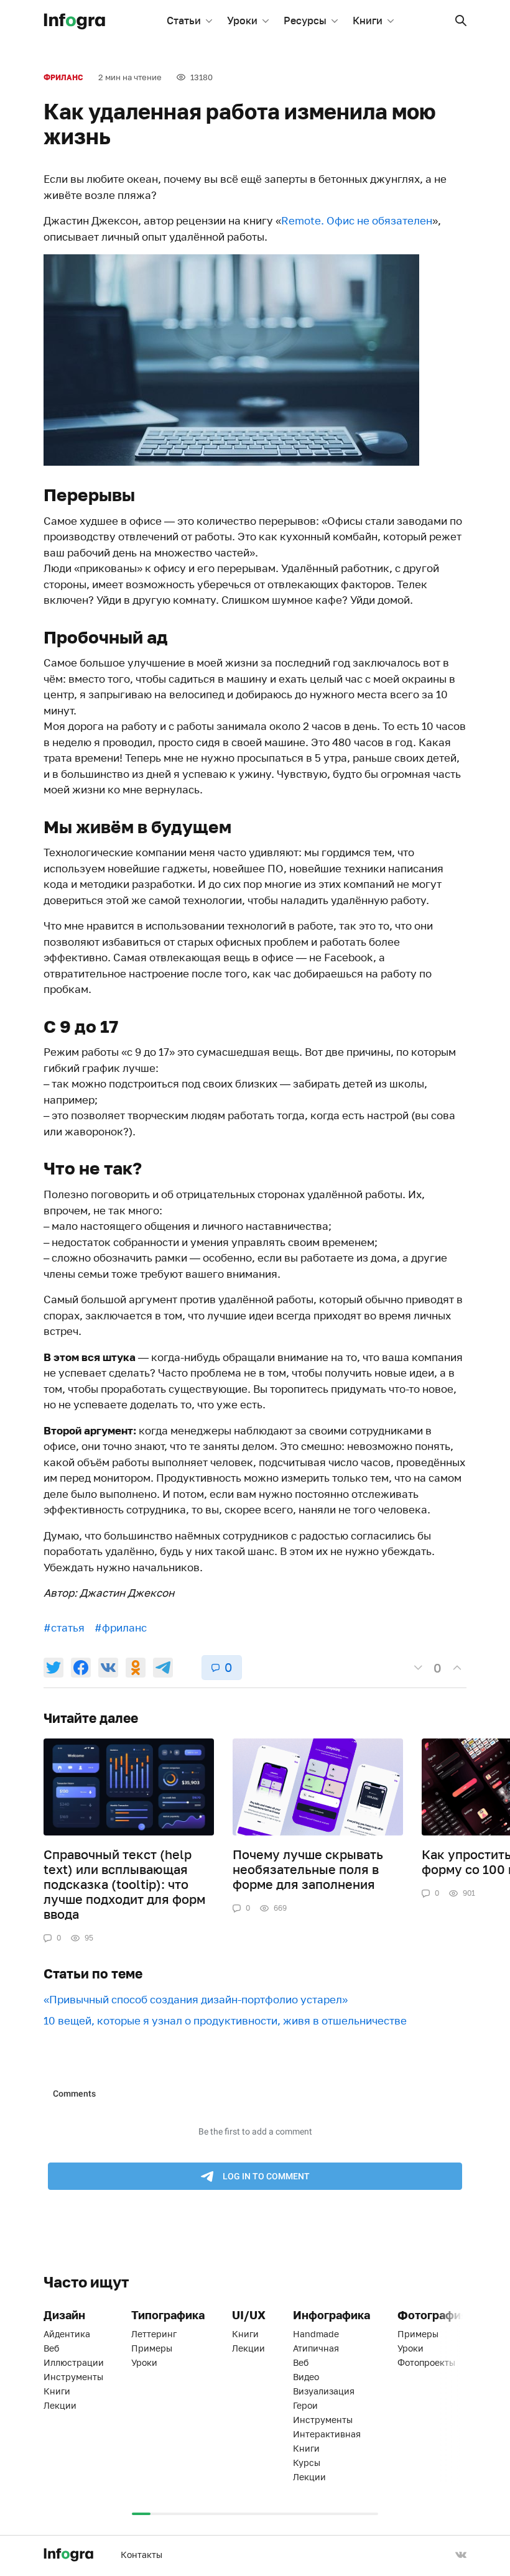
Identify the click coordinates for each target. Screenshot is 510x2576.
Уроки (242, 21)
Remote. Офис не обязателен (357, 220)
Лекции (60, 2405)
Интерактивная (327, 2434)
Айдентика (67, 2334)
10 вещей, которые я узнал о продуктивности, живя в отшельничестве (225, 2020)
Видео (306, 2377)
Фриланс (63, 77)
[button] (461, 21)
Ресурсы (305, 21)
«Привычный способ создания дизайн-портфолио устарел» (196, 1999)
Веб (51, 2348)
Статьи (184, 21)
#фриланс (121, 1627)
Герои (305, 2405)
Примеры (152, 2348)
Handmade (316, 2334)
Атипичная (316, 2348)
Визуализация (324, 2391)
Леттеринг (154, 2334)
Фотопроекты (426, 2362)
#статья (64, 1627)
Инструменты (73, 2377)
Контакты (141, 2555)
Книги (368, 21)
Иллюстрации (74, 2362)
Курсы (307, 2463)
